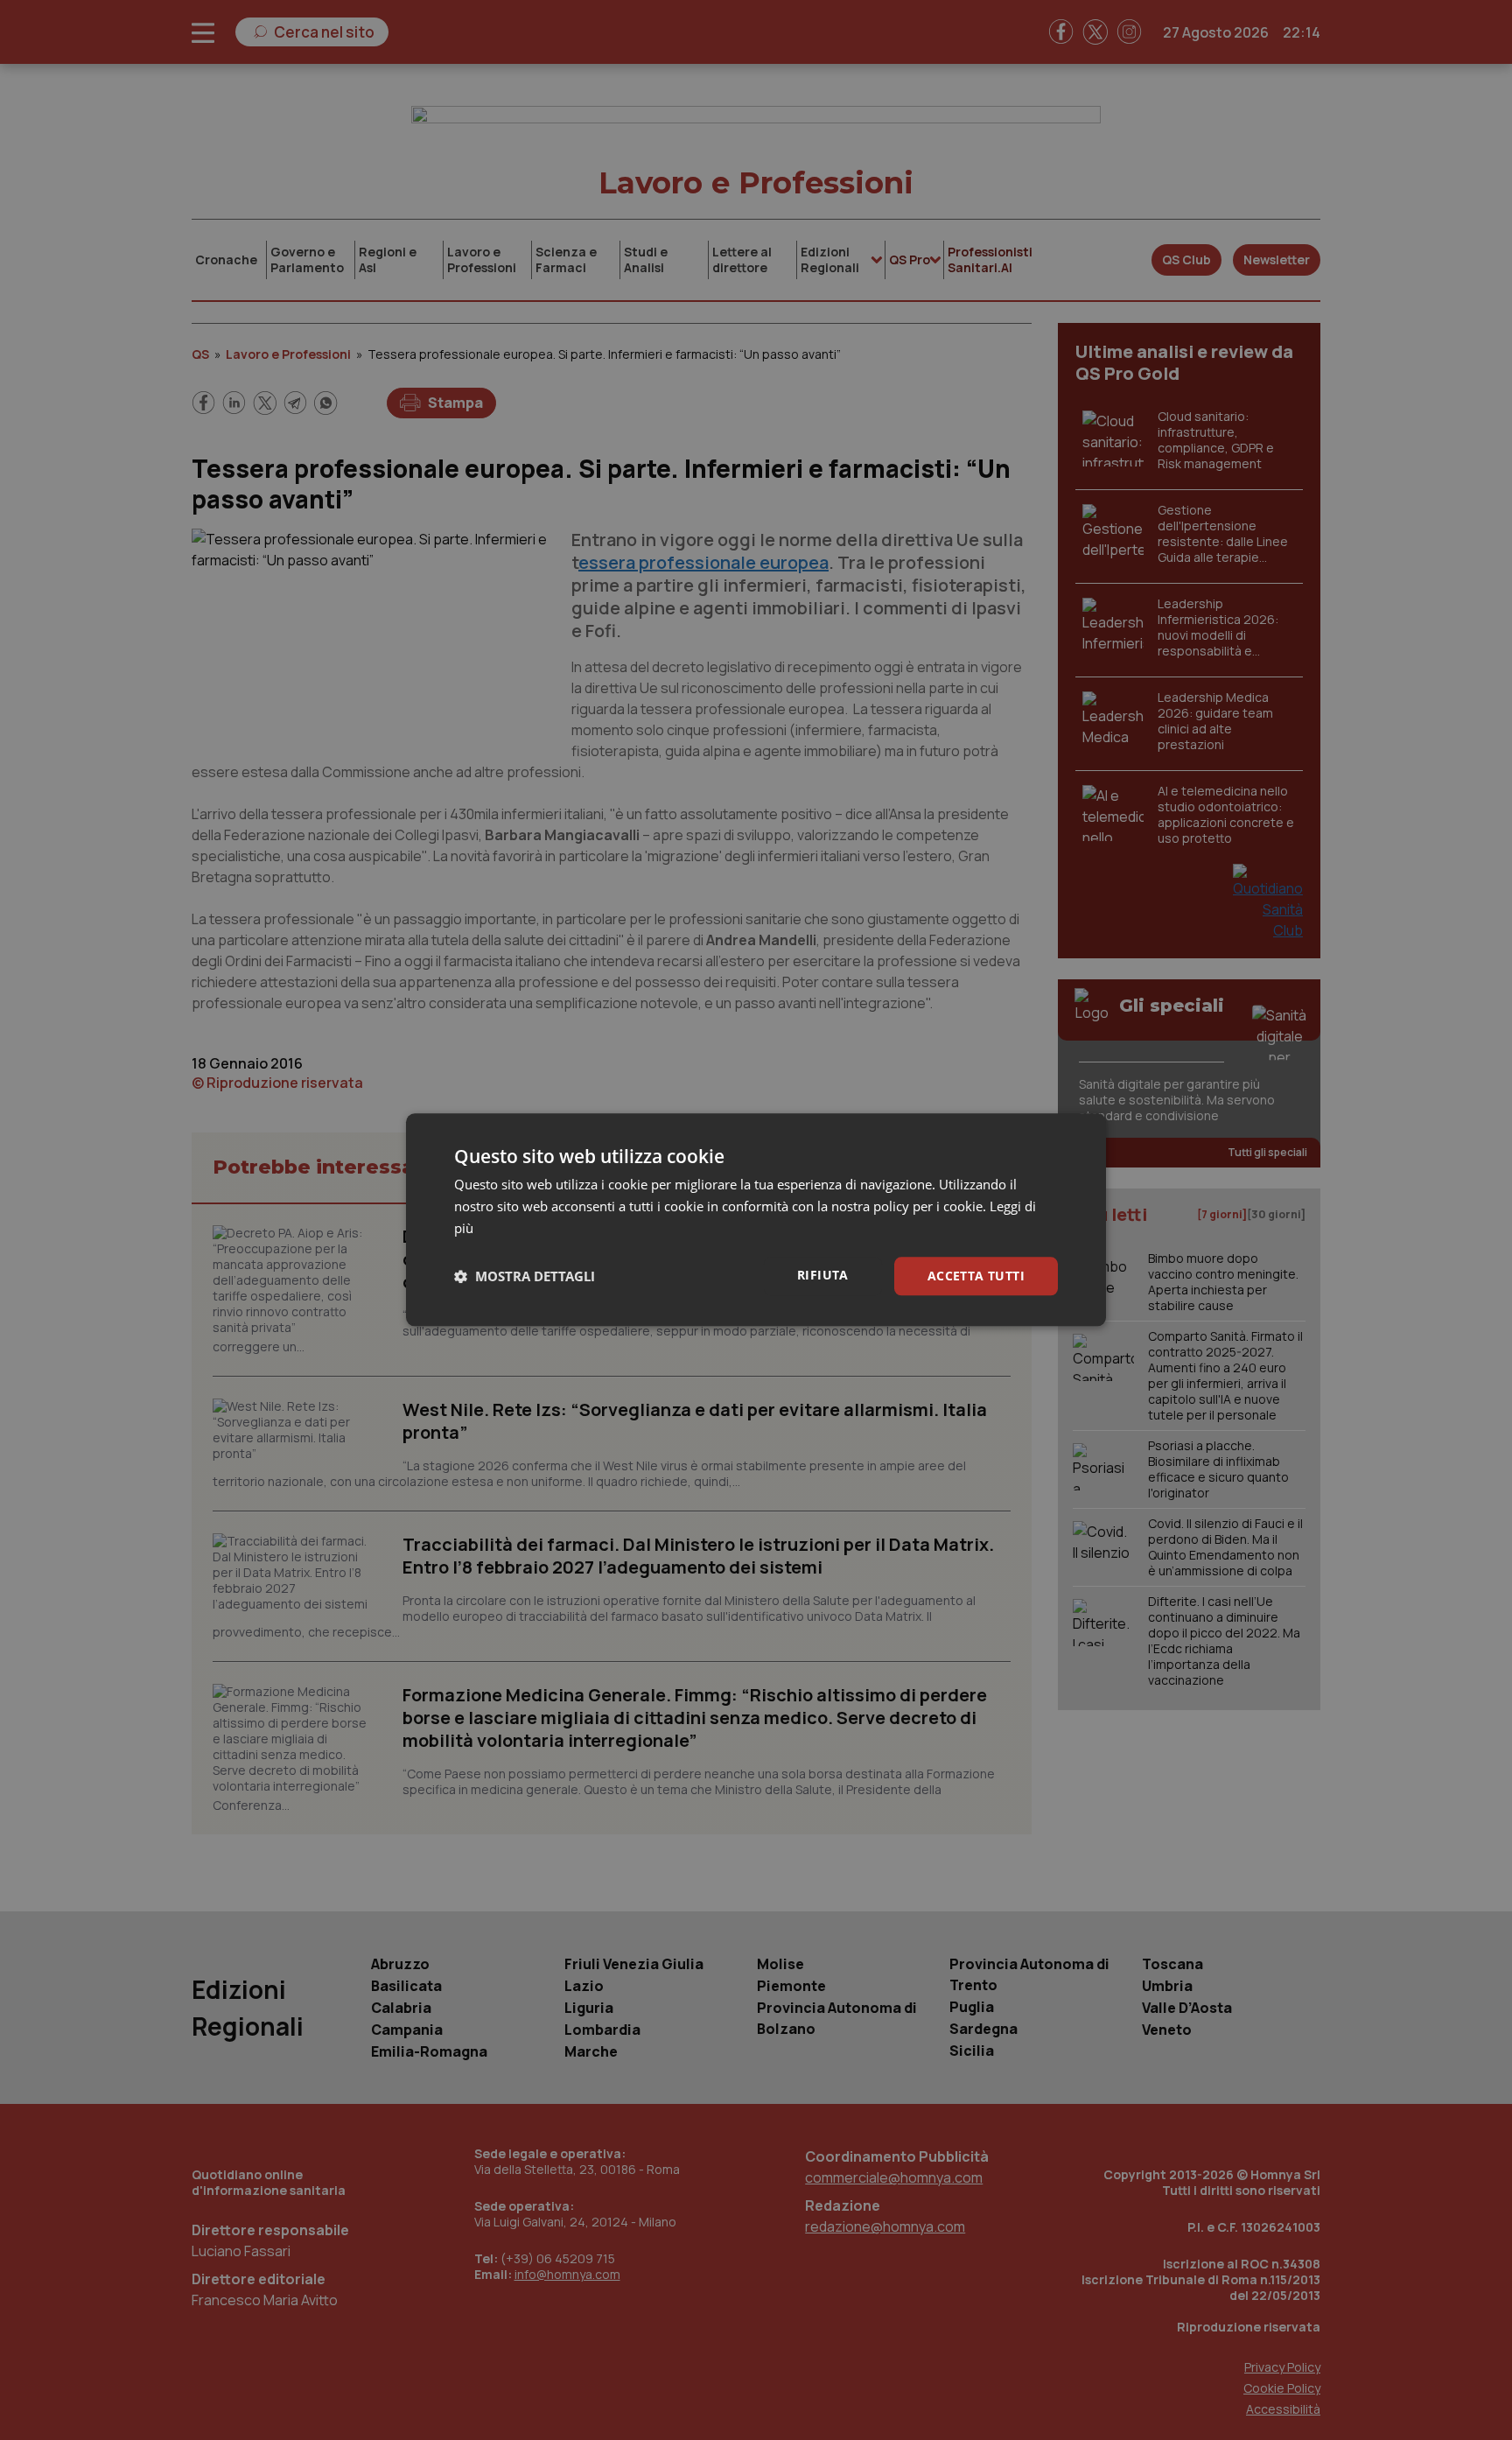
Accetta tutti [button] (976, 1276)
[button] (525, 1276)
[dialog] (756, 1220)
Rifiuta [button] (823, 1275)
